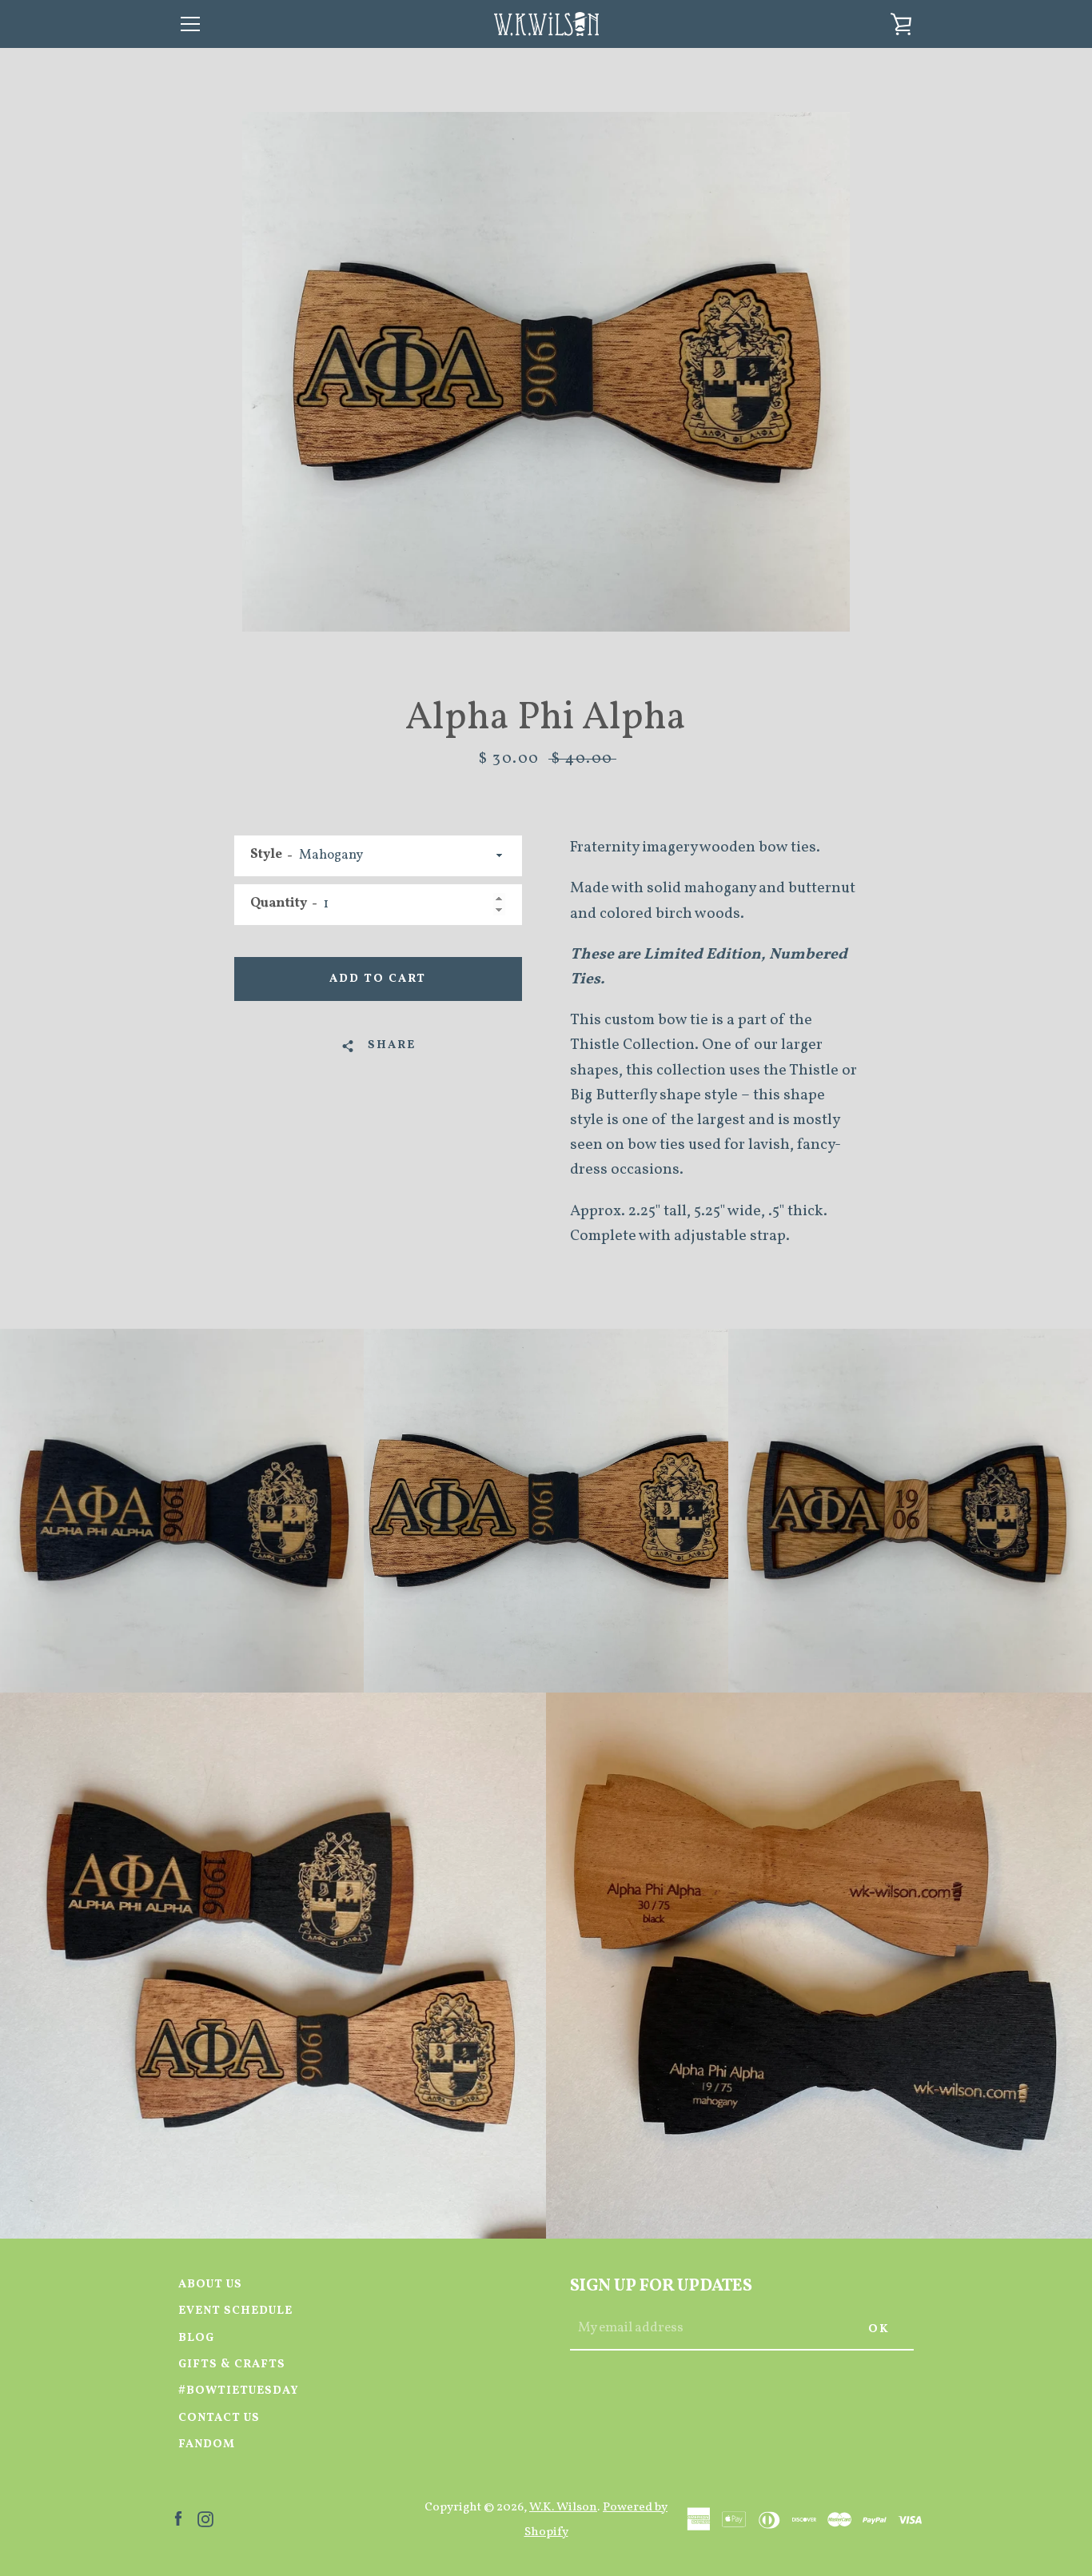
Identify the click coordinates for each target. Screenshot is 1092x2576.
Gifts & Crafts (232, 2364)
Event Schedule (235, 2311)
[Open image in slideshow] (546, 372)
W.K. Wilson (563, 2507)
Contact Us (219, 2418)
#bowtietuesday (239, 2391)
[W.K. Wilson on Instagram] (205, 2518)
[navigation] (190, 24)
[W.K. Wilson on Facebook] (178, 2518)
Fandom (207, 2444)
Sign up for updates (661, 2286)
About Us (210, 2284)
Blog (196, 2338)
